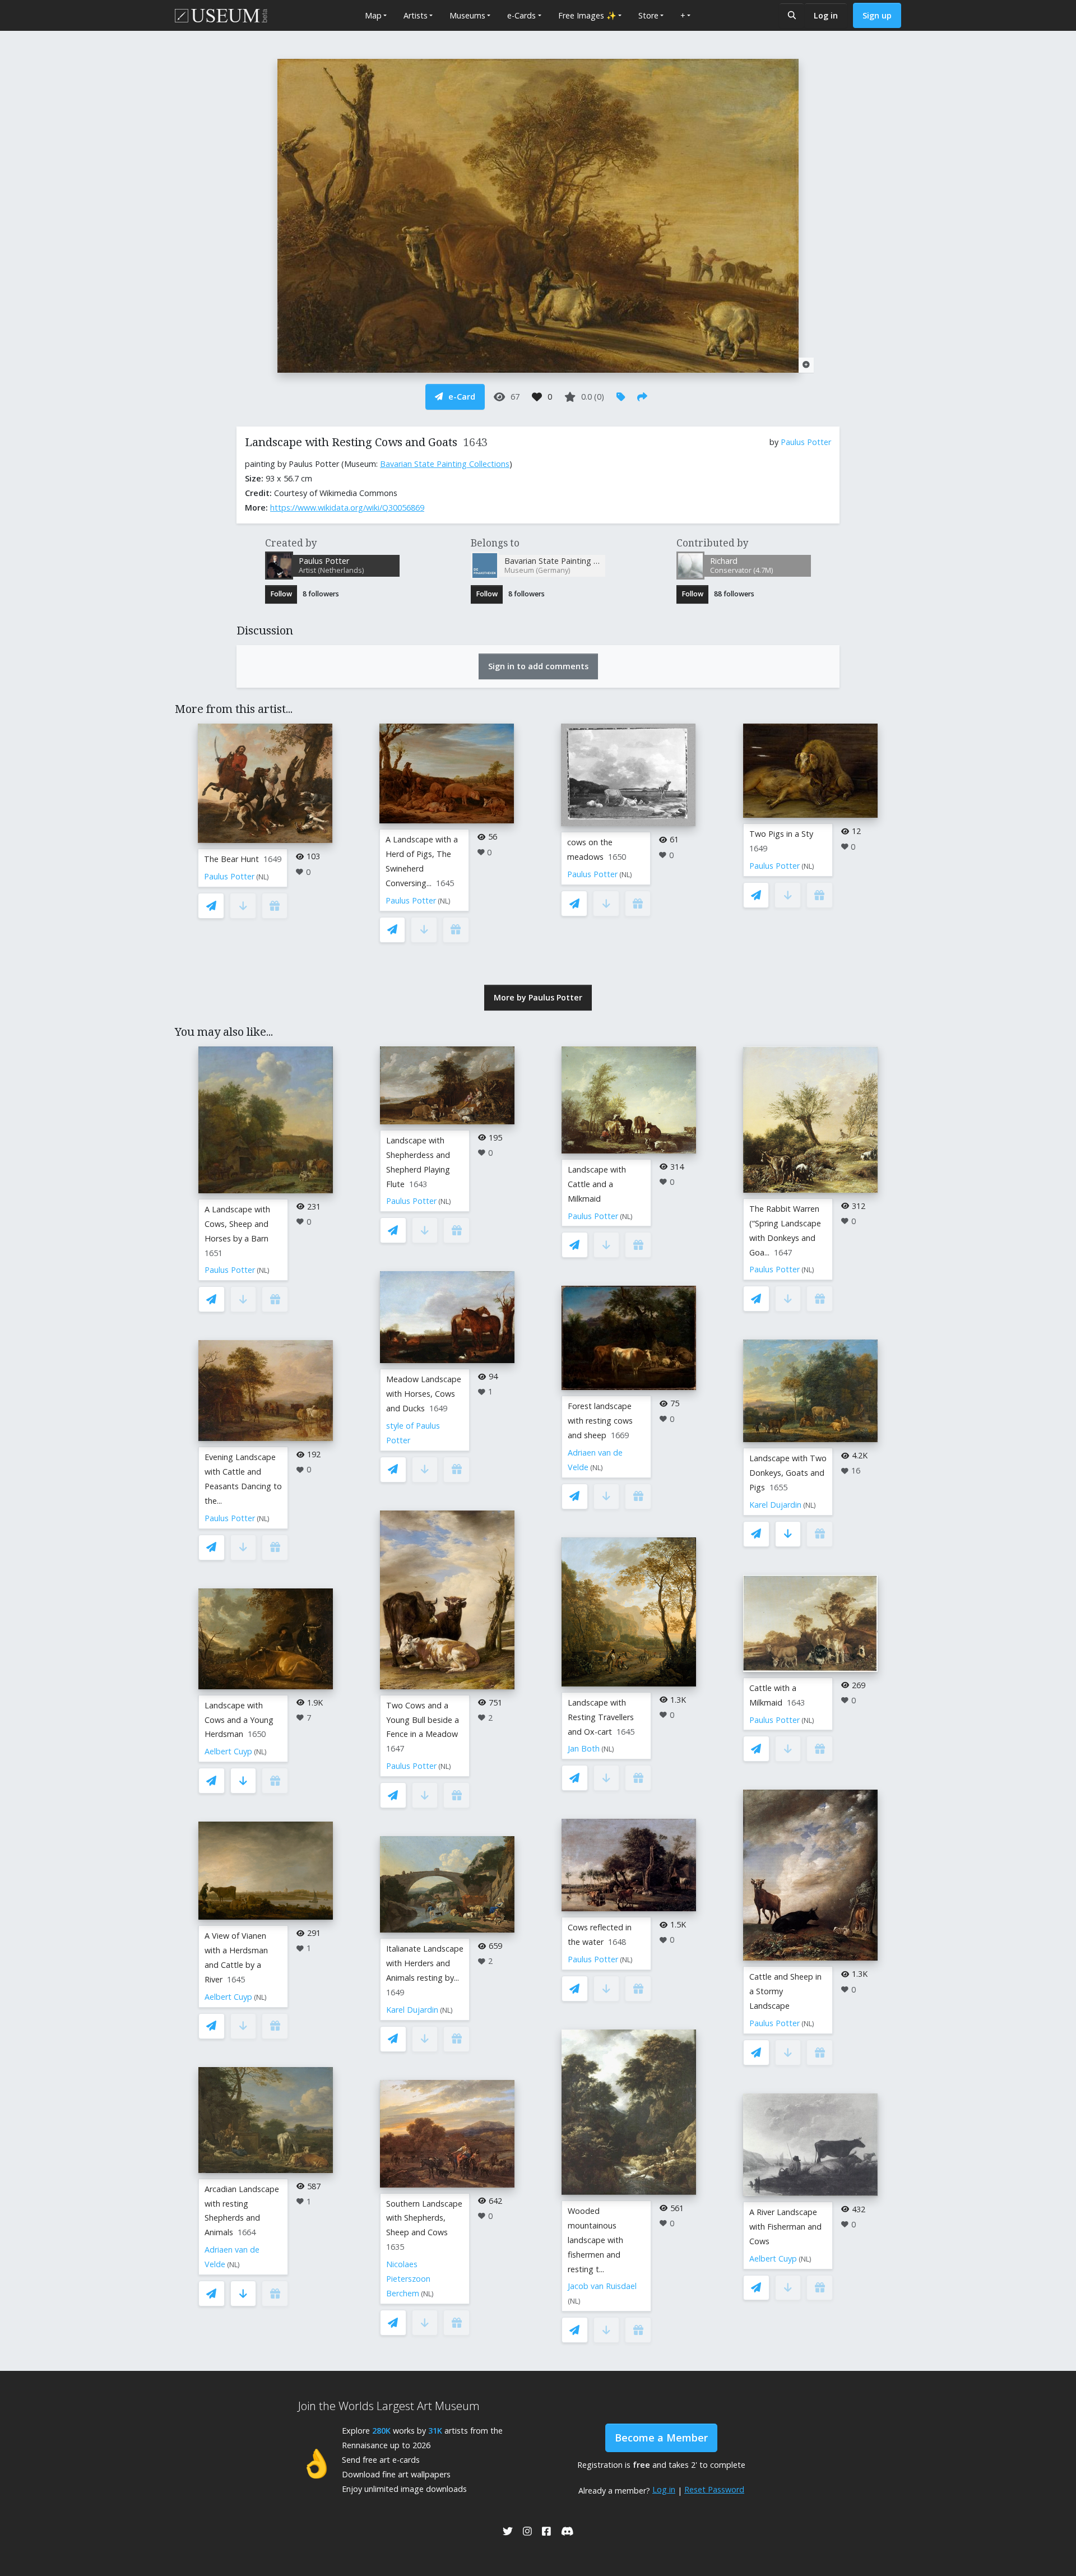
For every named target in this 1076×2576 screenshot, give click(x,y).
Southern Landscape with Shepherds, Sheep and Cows (424, 2218)
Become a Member (661, 2438)
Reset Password (714, 2489)
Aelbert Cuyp (228, 1751)
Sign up (877, 15)
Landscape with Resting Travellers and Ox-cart (601, 1717)
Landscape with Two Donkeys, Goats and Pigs (788, 1473)
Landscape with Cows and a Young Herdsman (239, 1720)
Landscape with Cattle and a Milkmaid (597, 1184)
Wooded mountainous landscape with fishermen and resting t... (595, 2240)
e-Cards (521, 15)
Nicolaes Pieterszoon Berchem (408, 2279)
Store (648, 15)
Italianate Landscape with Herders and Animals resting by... (425, 1963)
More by (538, 997)
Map (373, 15)
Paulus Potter (806, 442)
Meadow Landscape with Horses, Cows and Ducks (424, 1394)
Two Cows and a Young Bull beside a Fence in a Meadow (423, 1720)
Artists (416, 15)
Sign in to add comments (538, 666)
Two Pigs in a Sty (781, 834)
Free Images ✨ (587, 15)
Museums (467, 15)
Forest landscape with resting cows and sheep (600, 1421)
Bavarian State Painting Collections (445, 464)
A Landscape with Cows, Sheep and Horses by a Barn (237, 1224)
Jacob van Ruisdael (602, 2286)
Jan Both (584, 1748)
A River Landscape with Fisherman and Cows (785, 2227)
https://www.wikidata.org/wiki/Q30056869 (347, 508)
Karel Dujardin (412, 2010)
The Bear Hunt (231, 859)
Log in (826, 15)
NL (263, 877)
